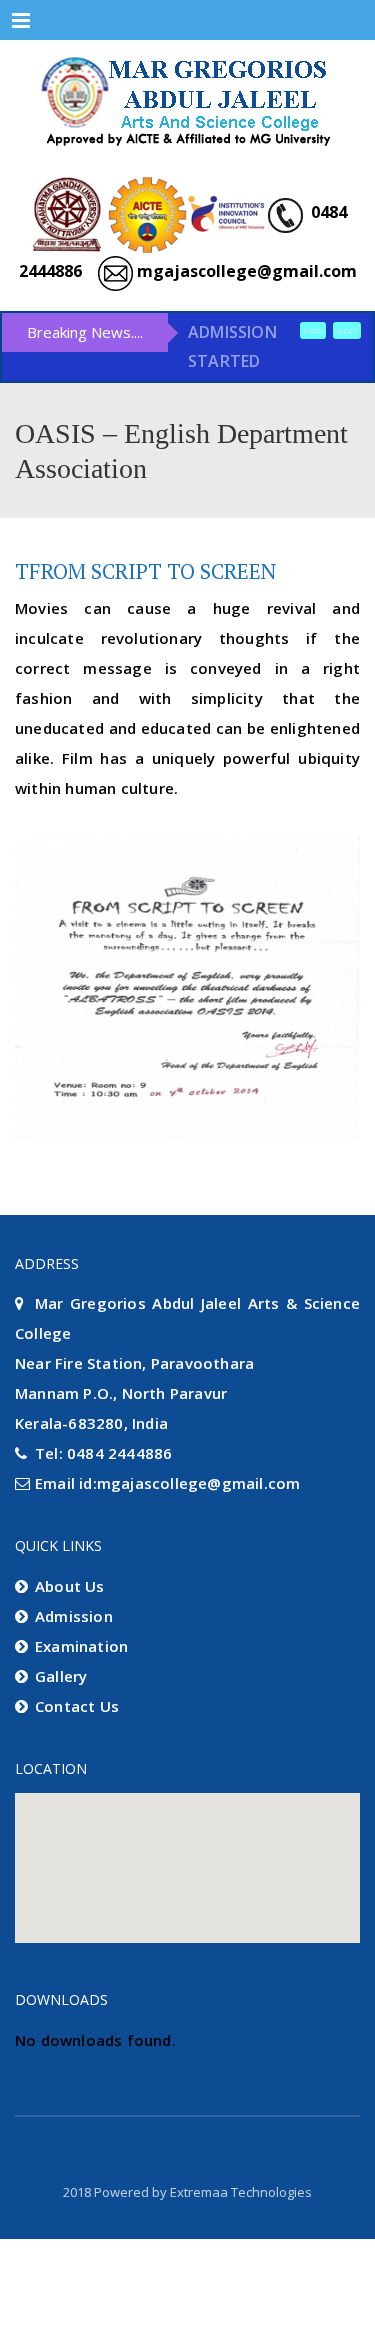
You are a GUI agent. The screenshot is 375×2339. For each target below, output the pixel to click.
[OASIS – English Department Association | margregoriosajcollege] (187, 100)
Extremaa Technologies (241, 2307)
